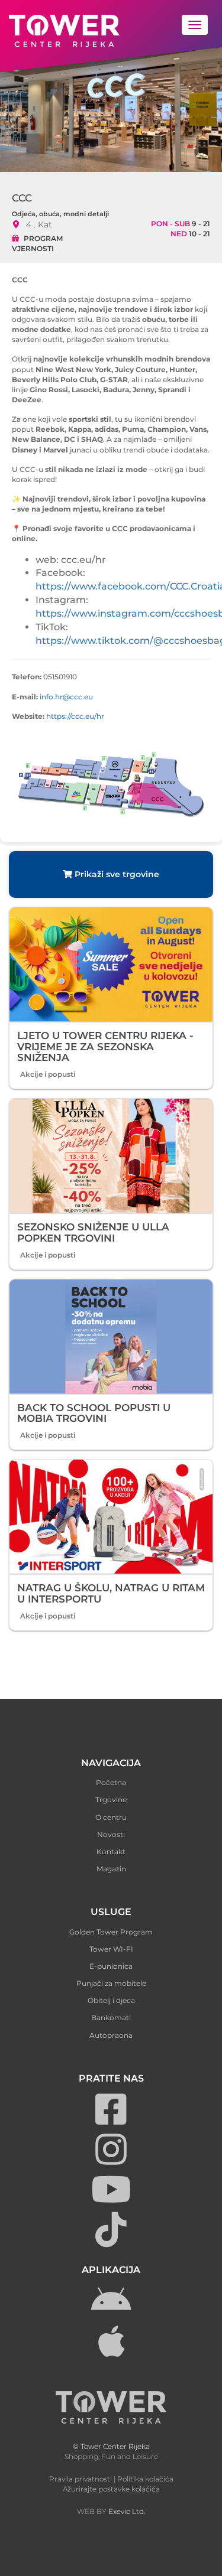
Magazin (111, 1869)
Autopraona (111, 2035)
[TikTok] (111, 2240)
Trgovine (111, 1800)
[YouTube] (111, 2200)
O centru (111, 1817)
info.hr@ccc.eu (66, 697)
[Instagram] (111, 2160)
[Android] (111, 2312)
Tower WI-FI (111, 1949)
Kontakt (111, 1852)
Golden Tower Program (111, 1932)
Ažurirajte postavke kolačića (111, 2489)
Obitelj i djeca (111, 2000)
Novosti (111, 1834)
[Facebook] (111, 2120)
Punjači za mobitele (111, 1983)
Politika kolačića (145, 2479)
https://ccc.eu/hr (75, 716)
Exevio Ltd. (127, 2511)
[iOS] (111, 2352)
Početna (111, 1782)
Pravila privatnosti (81, 2479)
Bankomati (111, 2018)
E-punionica (111, 1966)
